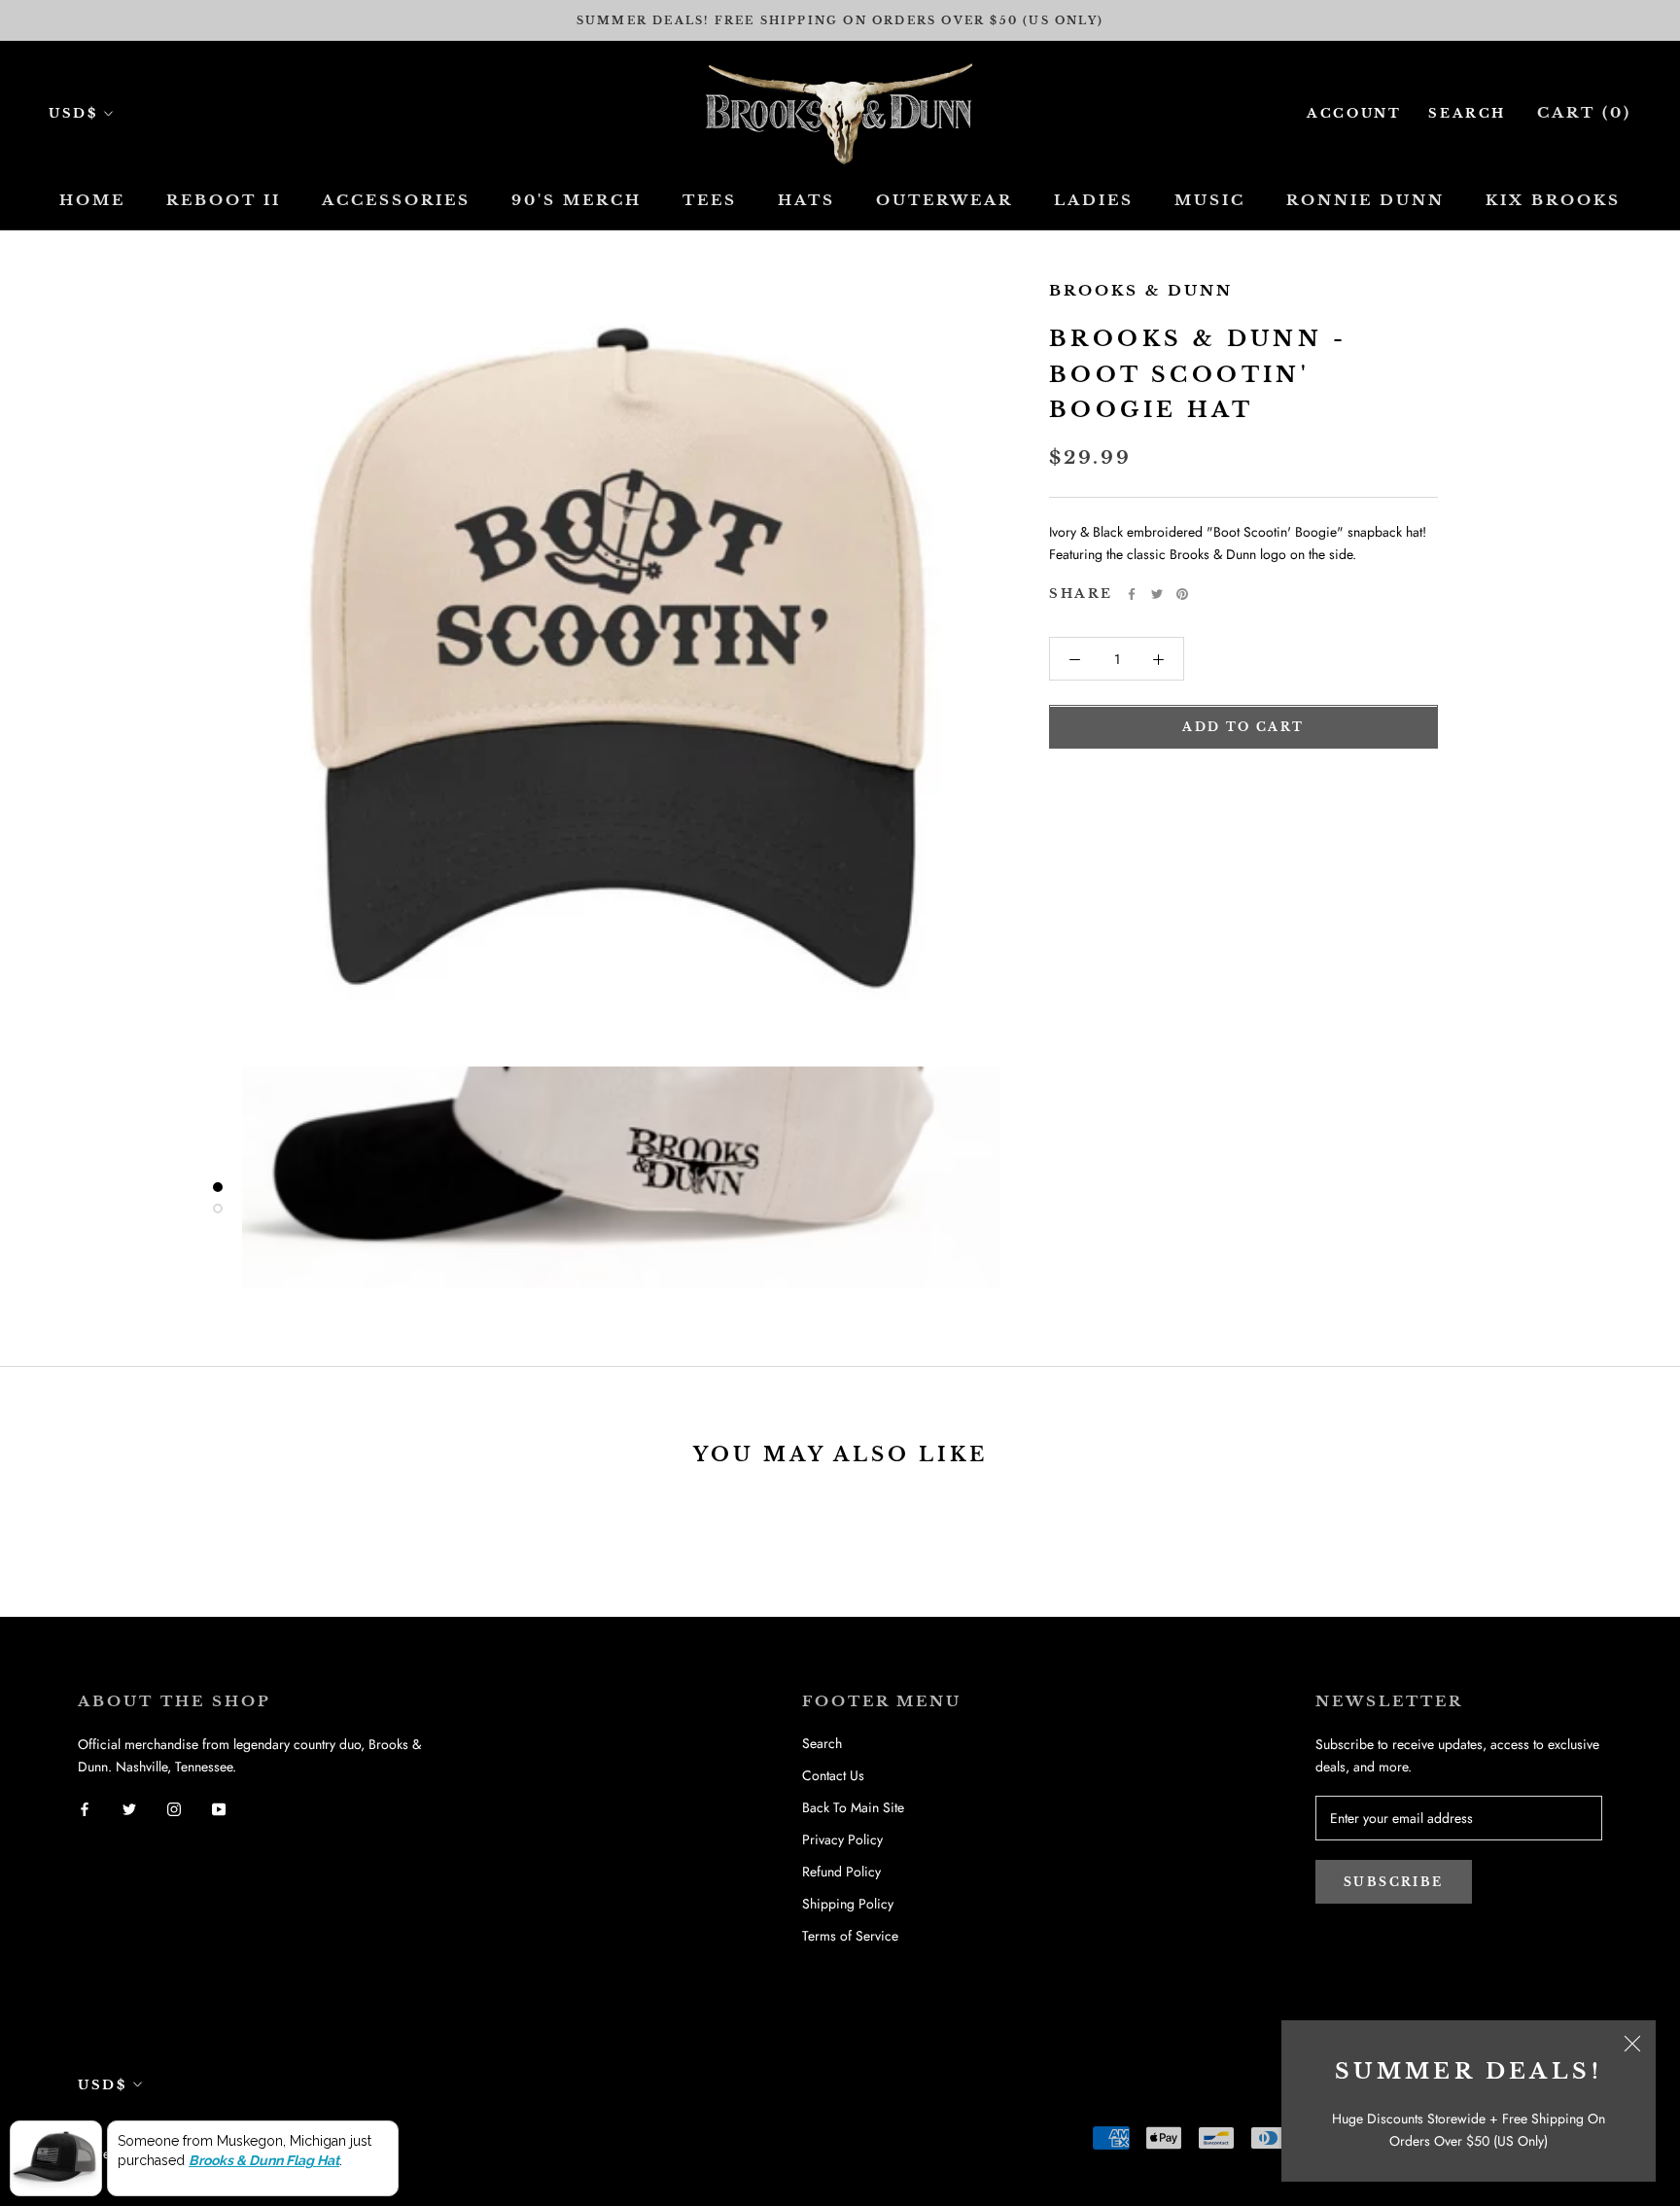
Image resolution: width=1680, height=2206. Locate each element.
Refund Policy (841, 1872)
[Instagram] (174, 1809)
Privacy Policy (842, 1839)
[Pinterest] (1182, 594)
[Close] (1632, 2044)
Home (92, 200)
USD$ (73, 113)
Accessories (396, 200)
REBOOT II (224, 200)
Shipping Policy (848, 1904)
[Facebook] (1132, 594)
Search (1467, 113)
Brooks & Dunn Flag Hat (264, 2160)
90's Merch (577, 200)
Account (1354, 113)
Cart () (1584, 112)
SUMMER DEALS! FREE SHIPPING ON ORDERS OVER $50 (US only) (840, 20)
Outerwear (945, 200)
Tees (710, 200)
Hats (806, 200)
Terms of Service (850, 1936)
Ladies (1094, 200)
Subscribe (1394, 1882)
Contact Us (833, 1775)
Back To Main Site (853, 1807)
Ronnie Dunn (1365, 200)
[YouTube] (219, 1809)
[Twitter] (1157, 594)
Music (1210, 200)
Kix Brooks (1553, 200)
